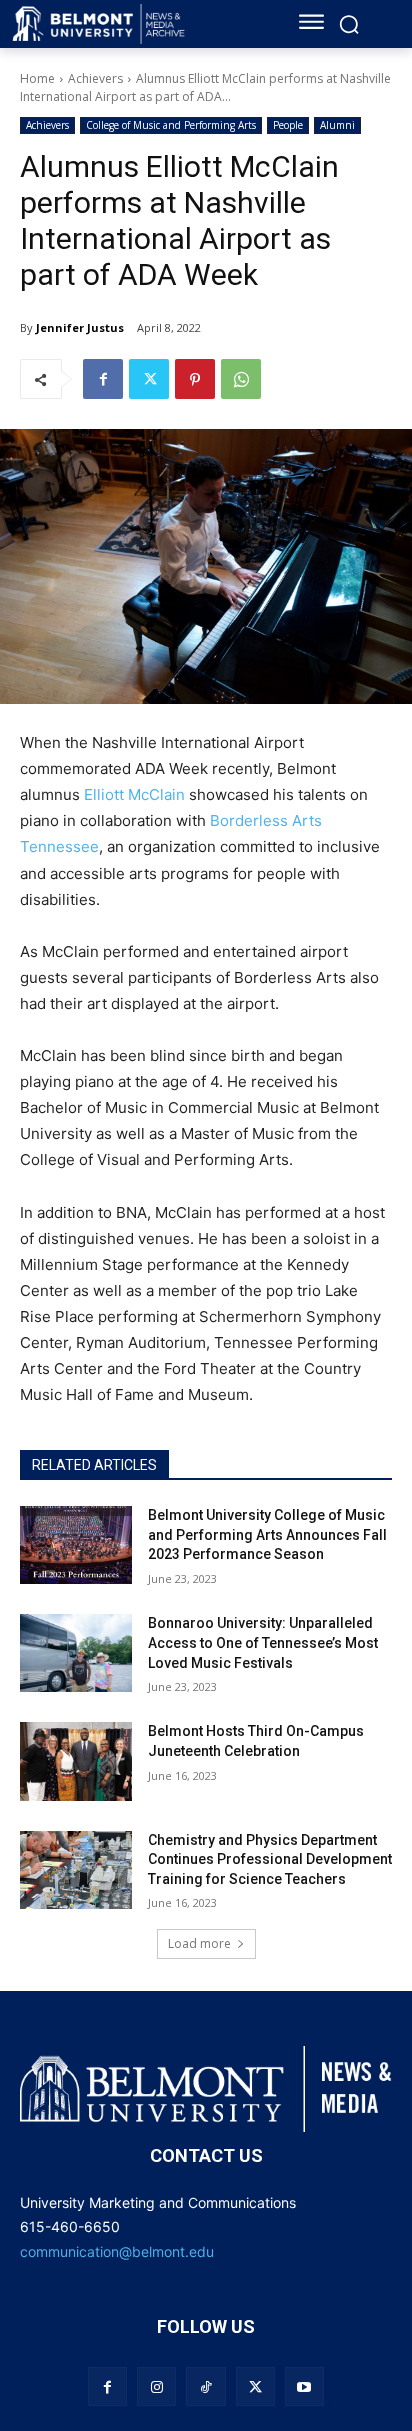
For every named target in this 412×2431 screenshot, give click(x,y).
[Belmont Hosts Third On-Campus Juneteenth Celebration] (76, 1761)
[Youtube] (304, 2386)
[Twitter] (149, 379)
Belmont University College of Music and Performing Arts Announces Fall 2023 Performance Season (267, 1534)
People (288, 125)
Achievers (95, 78)
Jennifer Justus (80, 327)
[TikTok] (205, 2386)
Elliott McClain (134, 794)
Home (37, 78)
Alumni (337, 125)
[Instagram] (156, 2386)
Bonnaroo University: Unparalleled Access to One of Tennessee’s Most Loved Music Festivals (263, 1642)
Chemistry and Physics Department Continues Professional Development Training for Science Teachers (270, 1859)
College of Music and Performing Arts (171, 125)
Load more (199, 1943)
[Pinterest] (195, 379)
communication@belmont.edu (117, 2251)
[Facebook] (103, 379)
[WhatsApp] (241, 379)
